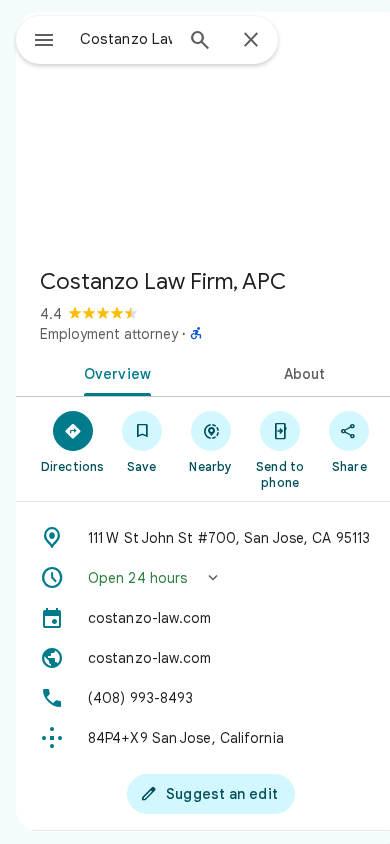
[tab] (113, 372)
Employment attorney (109, 334)
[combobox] (126, 39)
